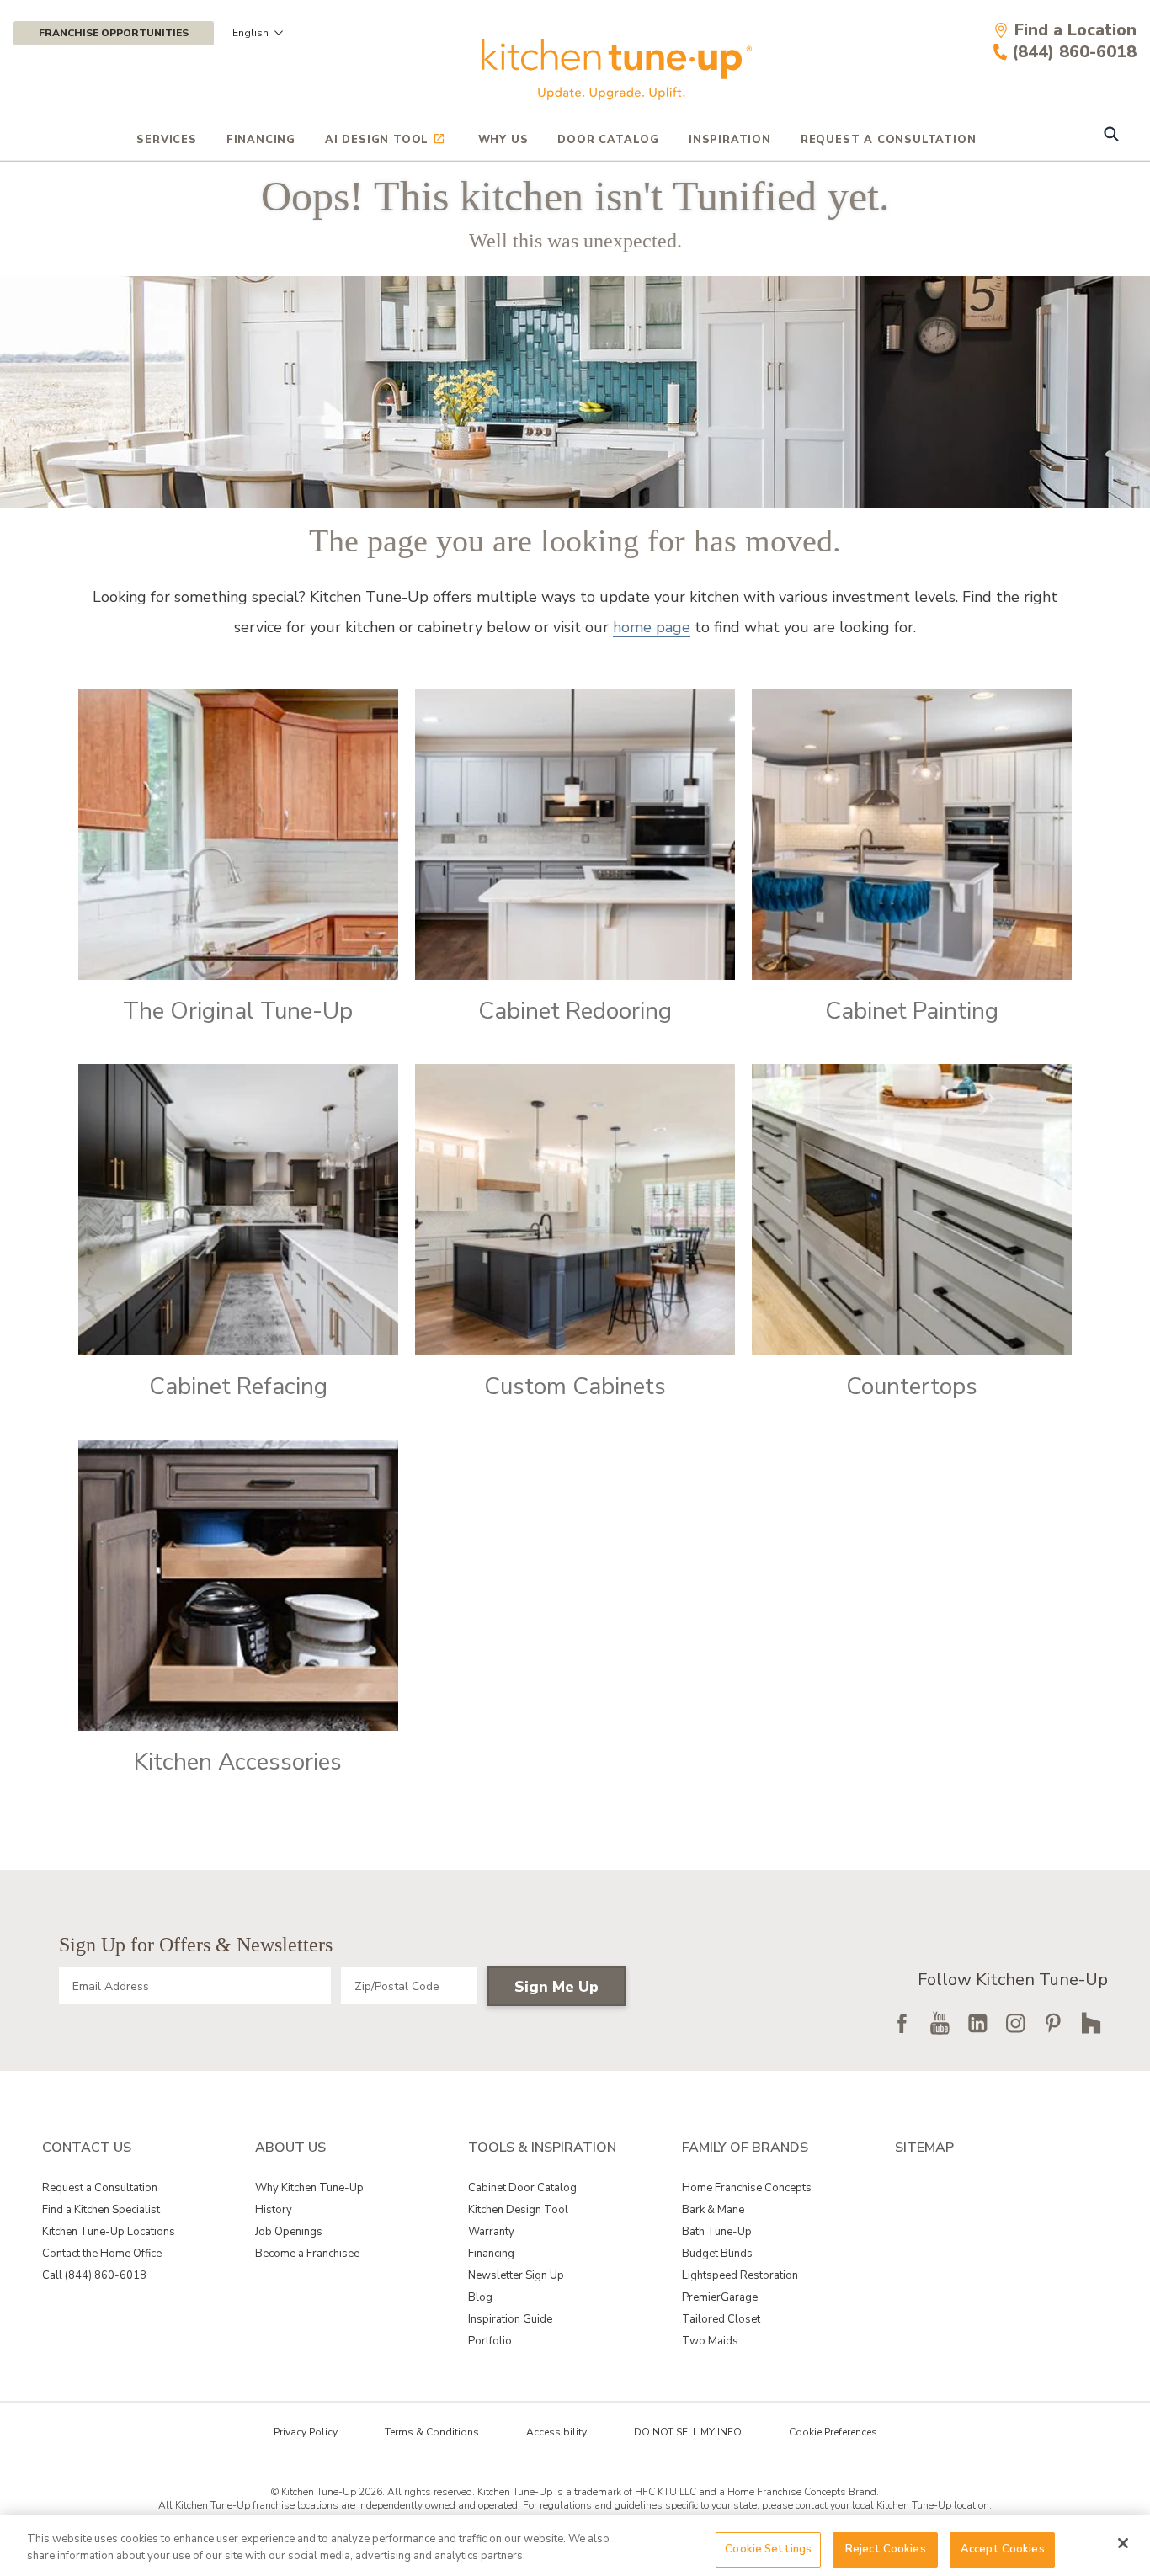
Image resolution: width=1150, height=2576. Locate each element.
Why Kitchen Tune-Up (309, 2188)
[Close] (1123, 2543)
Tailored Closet (721, 2319)
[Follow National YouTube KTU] (940, 2023)
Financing (261, 140)
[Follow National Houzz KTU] (1091, 2023)
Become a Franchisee (307, 2254)
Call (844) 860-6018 (94, 2275)
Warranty (491, 2232)
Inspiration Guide (510, 2319)
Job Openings (289, 2232)
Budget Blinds (717, 2254)
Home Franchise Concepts (747, 2188)
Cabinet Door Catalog (522, 2188)
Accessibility (556, 2432)
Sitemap (924, 2148)
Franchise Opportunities (114, 33)
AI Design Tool (377, 140)
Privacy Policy (306, 2432)
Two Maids (710, 2341)
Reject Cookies (886, 2549)
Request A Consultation (889, 140)
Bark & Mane (713, 2210)
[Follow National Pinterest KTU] (1053, 2023)
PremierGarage (720, 2297)
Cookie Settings (768, 2549)
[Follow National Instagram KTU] (1015, 2023)
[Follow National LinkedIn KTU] (977, 2023)
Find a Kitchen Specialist (101, 2210)
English (250, 33)
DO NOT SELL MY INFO (688, 2432)
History (274, 2210)
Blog (480, 2297)
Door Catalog (608, 140)
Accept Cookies (1003, 2549)
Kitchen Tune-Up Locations (109, 2232)
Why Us (503, 140)
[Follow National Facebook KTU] (902, 2023)
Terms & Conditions (432, 2432)
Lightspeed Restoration (740, 2275)
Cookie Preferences (833, 2432)
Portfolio (490, 2341)
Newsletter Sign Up (516, 2275)
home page (652, 627)
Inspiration (730, 140)
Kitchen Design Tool (518, 2210)
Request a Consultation (100, 2188)
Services (166, 140)
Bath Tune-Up (717, 2232)
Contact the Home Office (102, 2254)
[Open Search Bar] (1111, 136)
